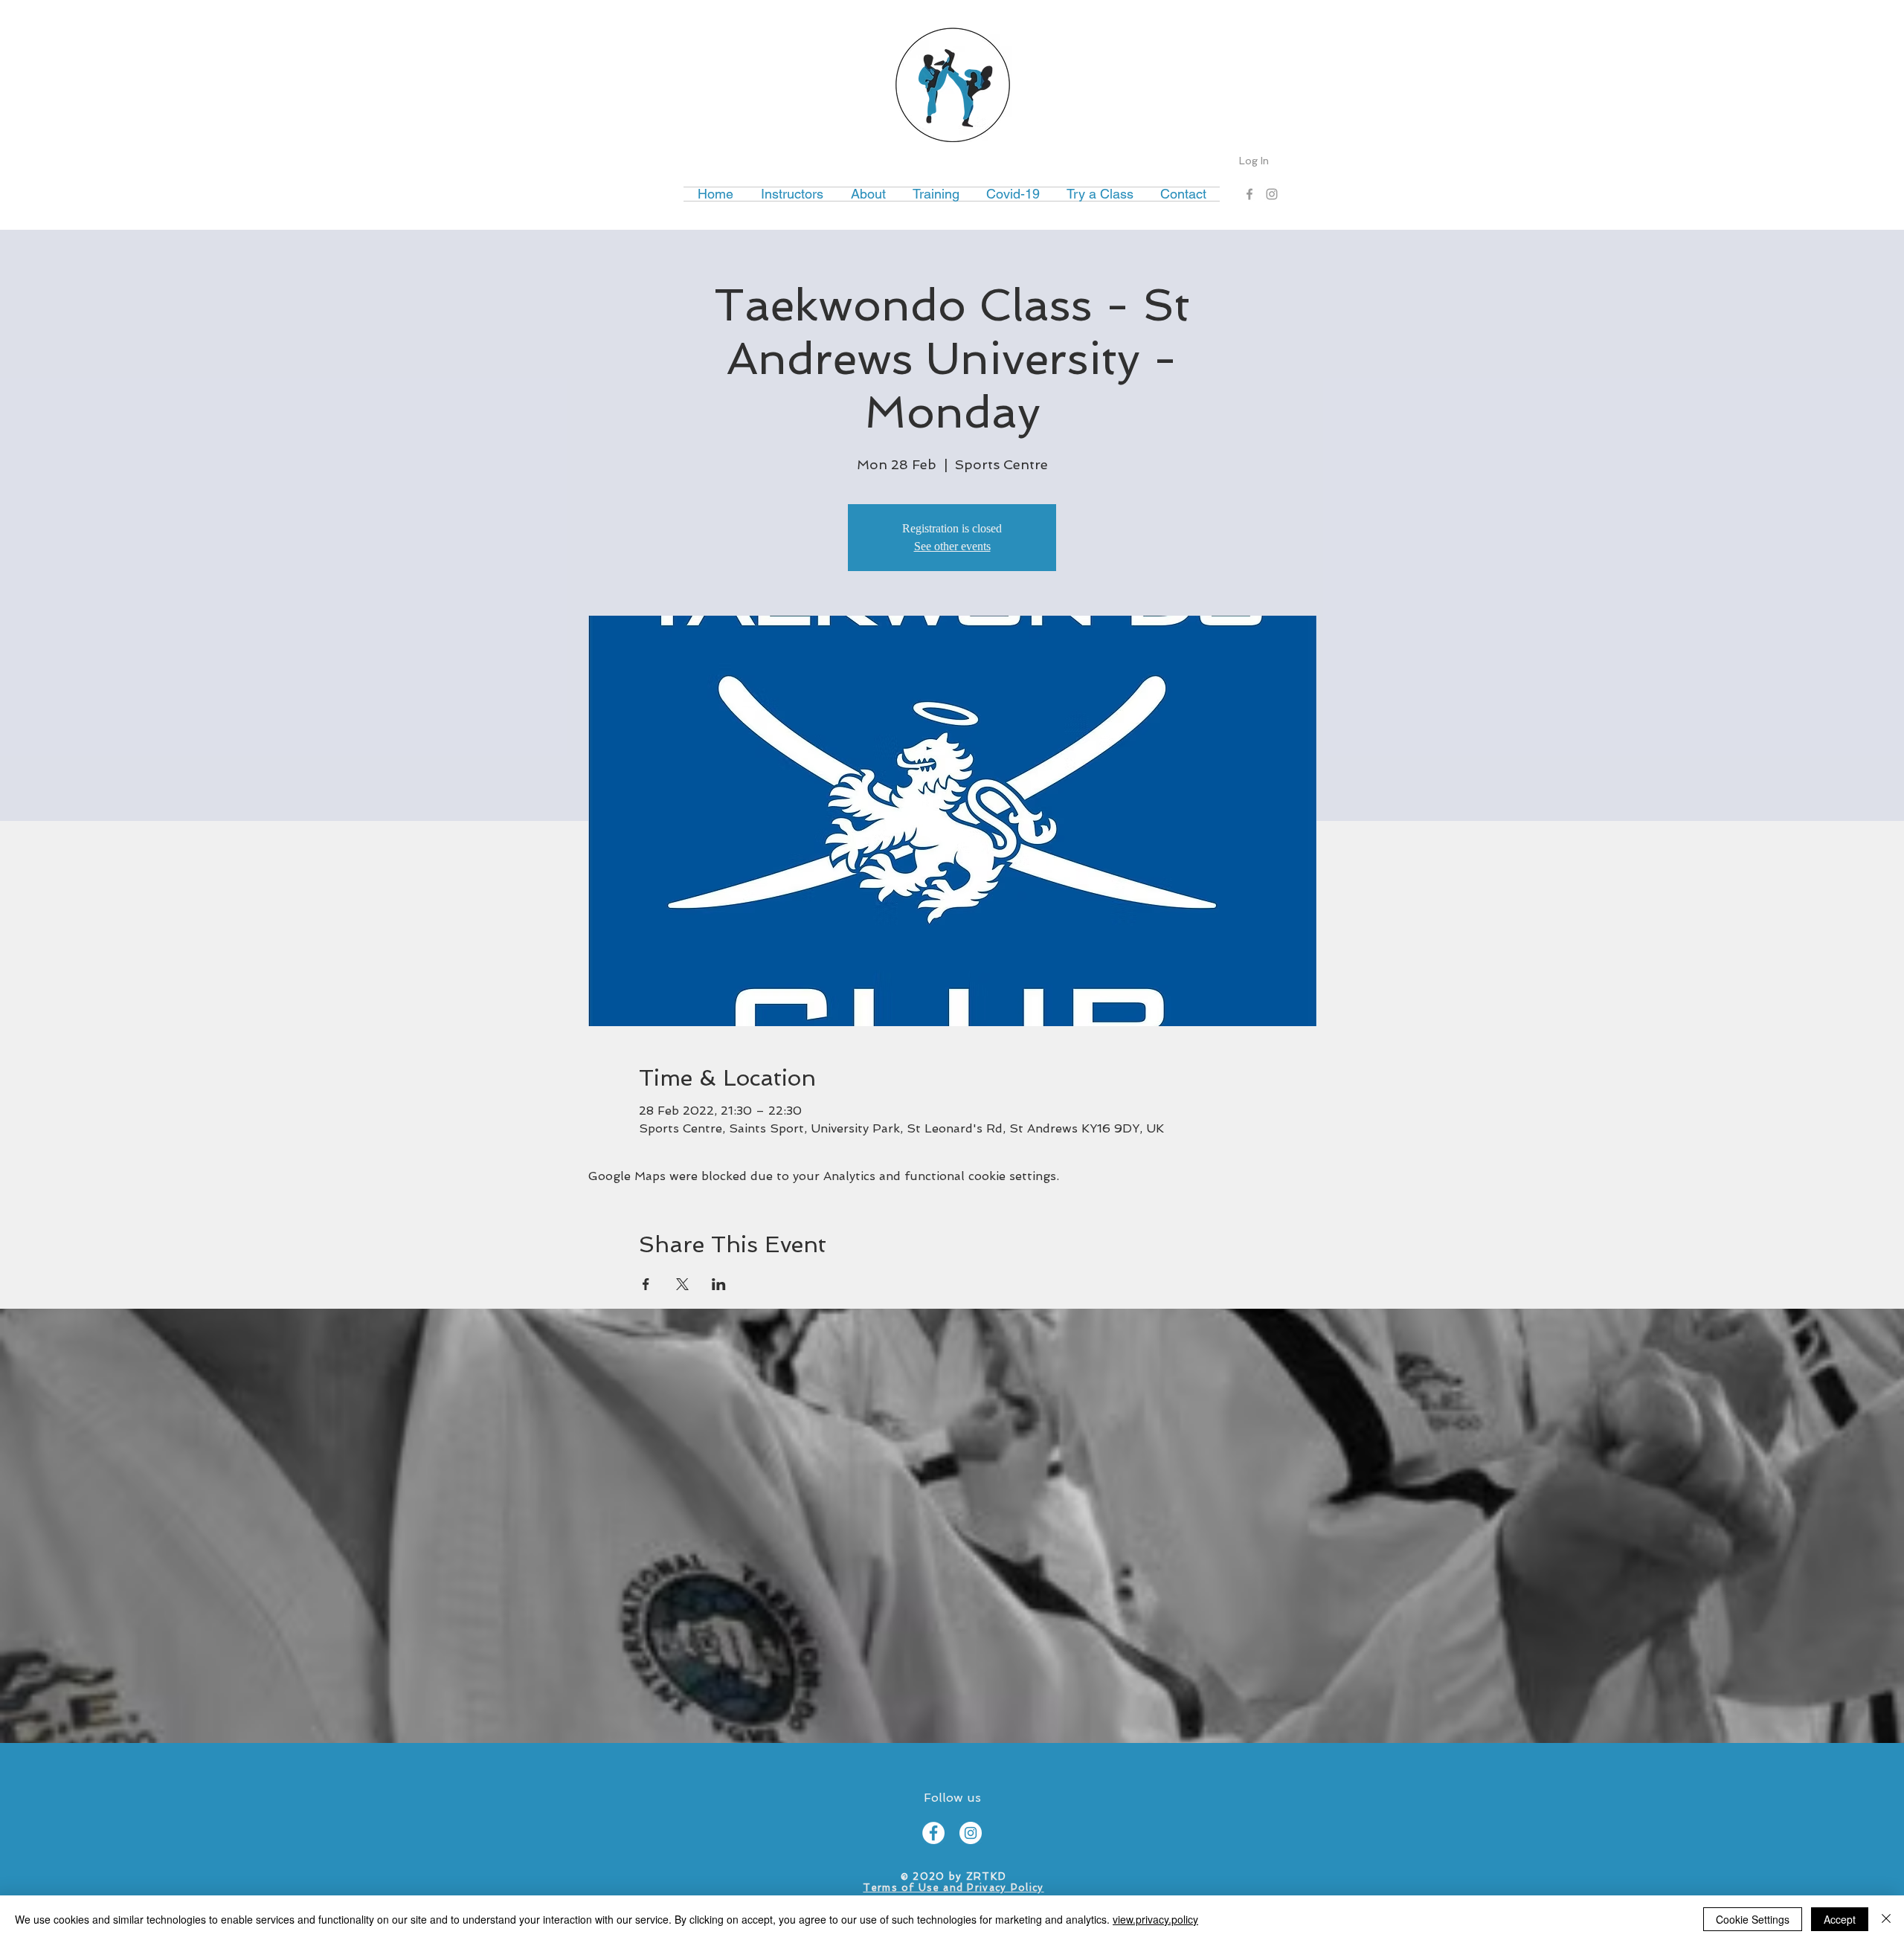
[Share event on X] (682, 1284)
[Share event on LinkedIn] (719, 1284)
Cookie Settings (1753, 1919)
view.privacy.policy (1155, 1919)
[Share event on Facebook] (646, 1284)
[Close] (1886, 1919)
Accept (1840, 1919)
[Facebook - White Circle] (933, 1833)
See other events (952, 546)
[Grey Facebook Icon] (1249, 194)
